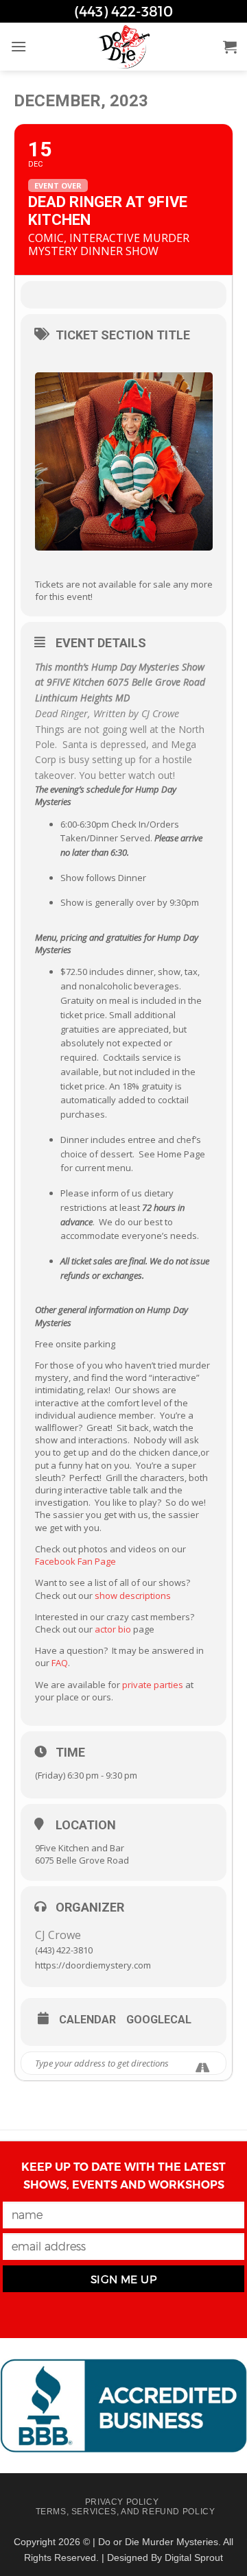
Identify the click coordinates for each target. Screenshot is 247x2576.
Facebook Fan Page (75, 1561)
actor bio (112, 1629)
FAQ (60, 1663)
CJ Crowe (58, 1935)
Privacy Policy (122, 2502)
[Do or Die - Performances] (123, 47)
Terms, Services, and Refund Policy (126, 2512)
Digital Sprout (194, 2557)
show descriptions (133, 1596)
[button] (19, 46)
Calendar (87, 2020)
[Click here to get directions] (203, 2068)
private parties (152, 1685)
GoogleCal (159, 2020)
